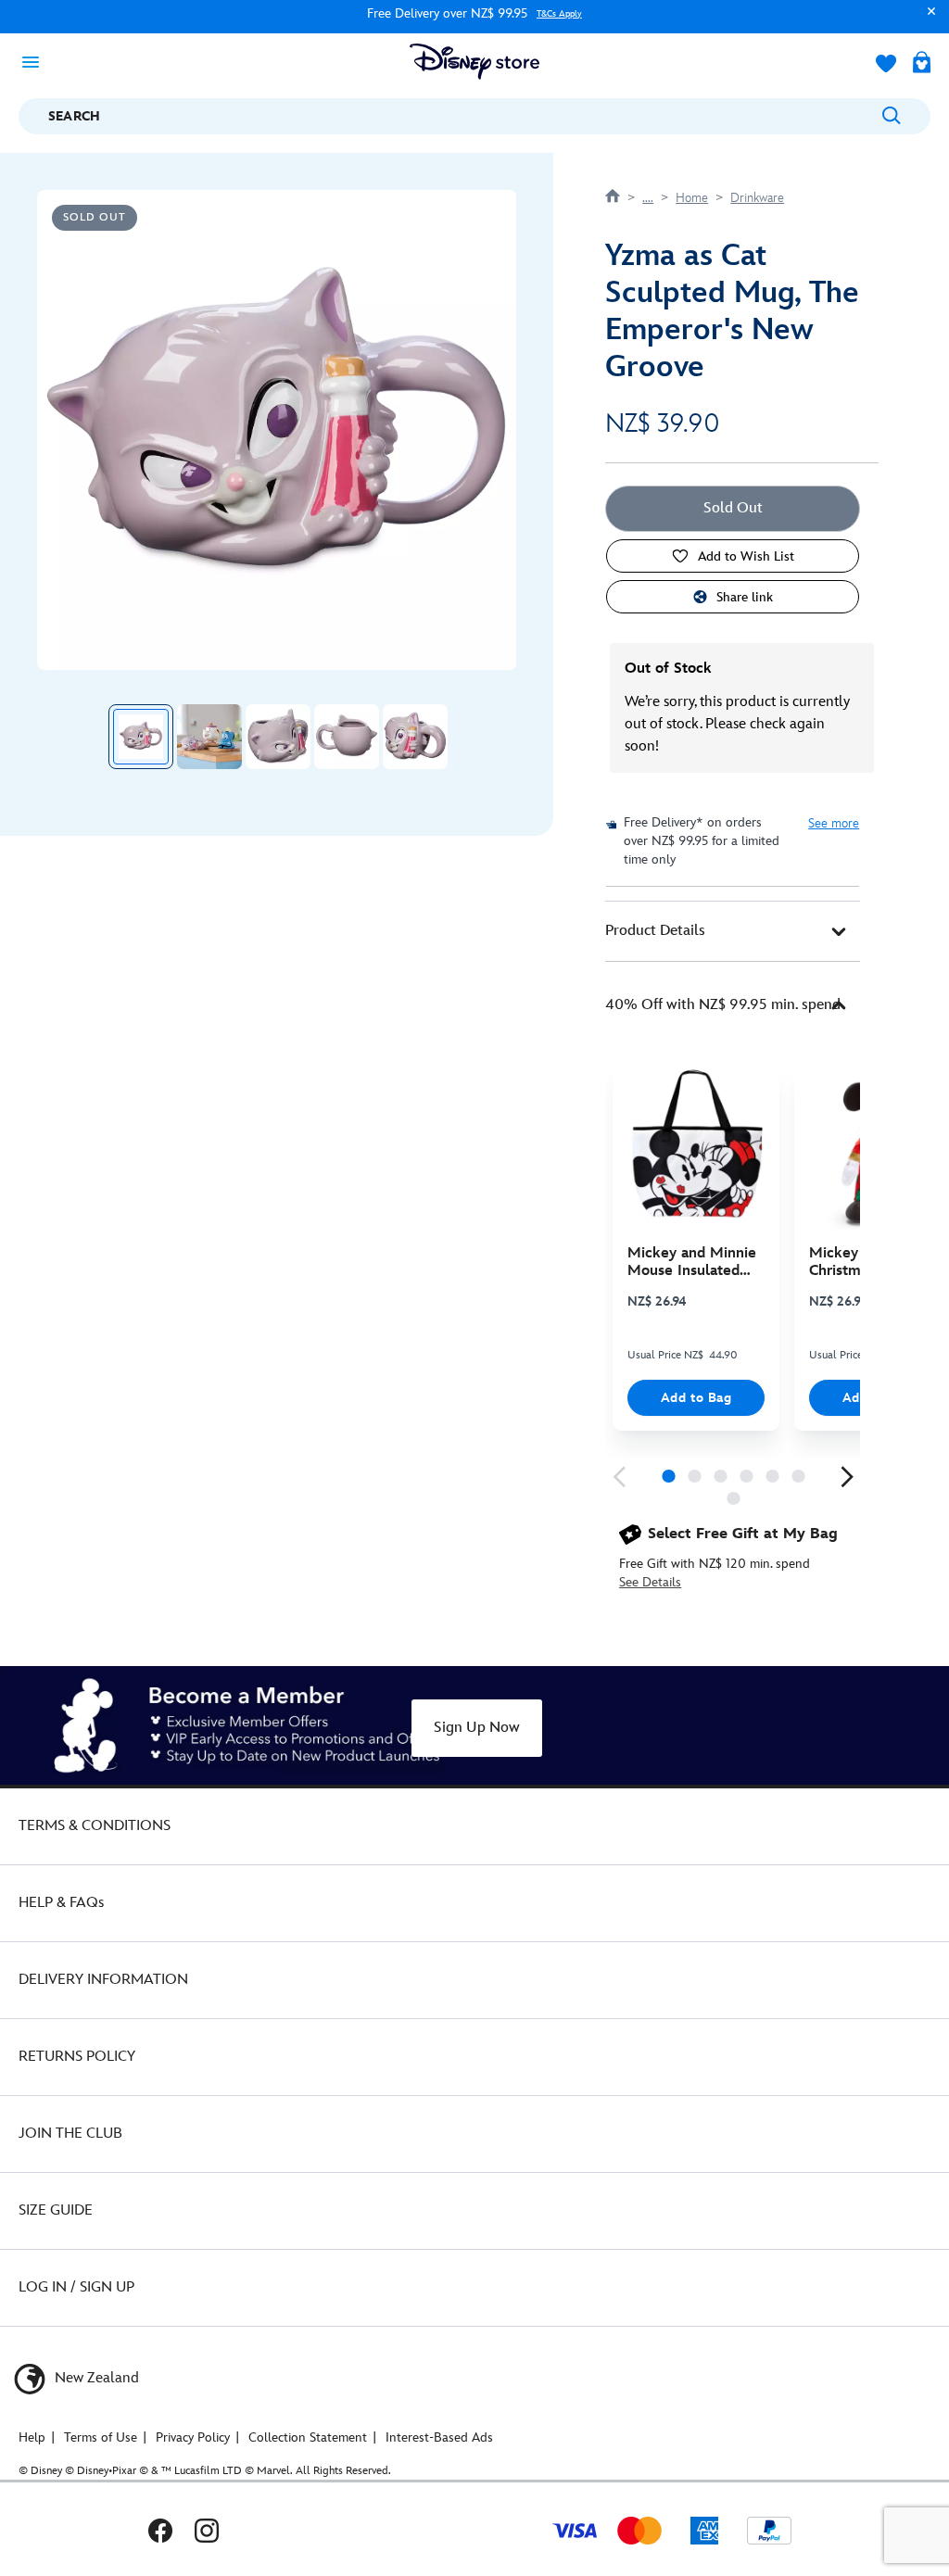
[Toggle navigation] (36, 61)
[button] (927, 20)
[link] (619, 1477)
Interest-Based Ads (439, 2437)
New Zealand (95, 2378)
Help (32, 2437)
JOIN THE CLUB (70, 2134)
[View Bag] (922, 64)
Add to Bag (696, 1398)
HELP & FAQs (61, 1903)
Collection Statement (308, 2437)
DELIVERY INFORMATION (103, 1980)
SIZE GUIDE (56, 2210)
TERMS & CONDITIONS (95, 1826)
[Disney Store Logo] (474, 62)
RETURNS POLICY (77, 2057)
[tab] (733, 931)
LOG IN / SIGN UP (76, 2287)
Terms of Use (101, 2437)
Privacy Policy (193, 2437)
